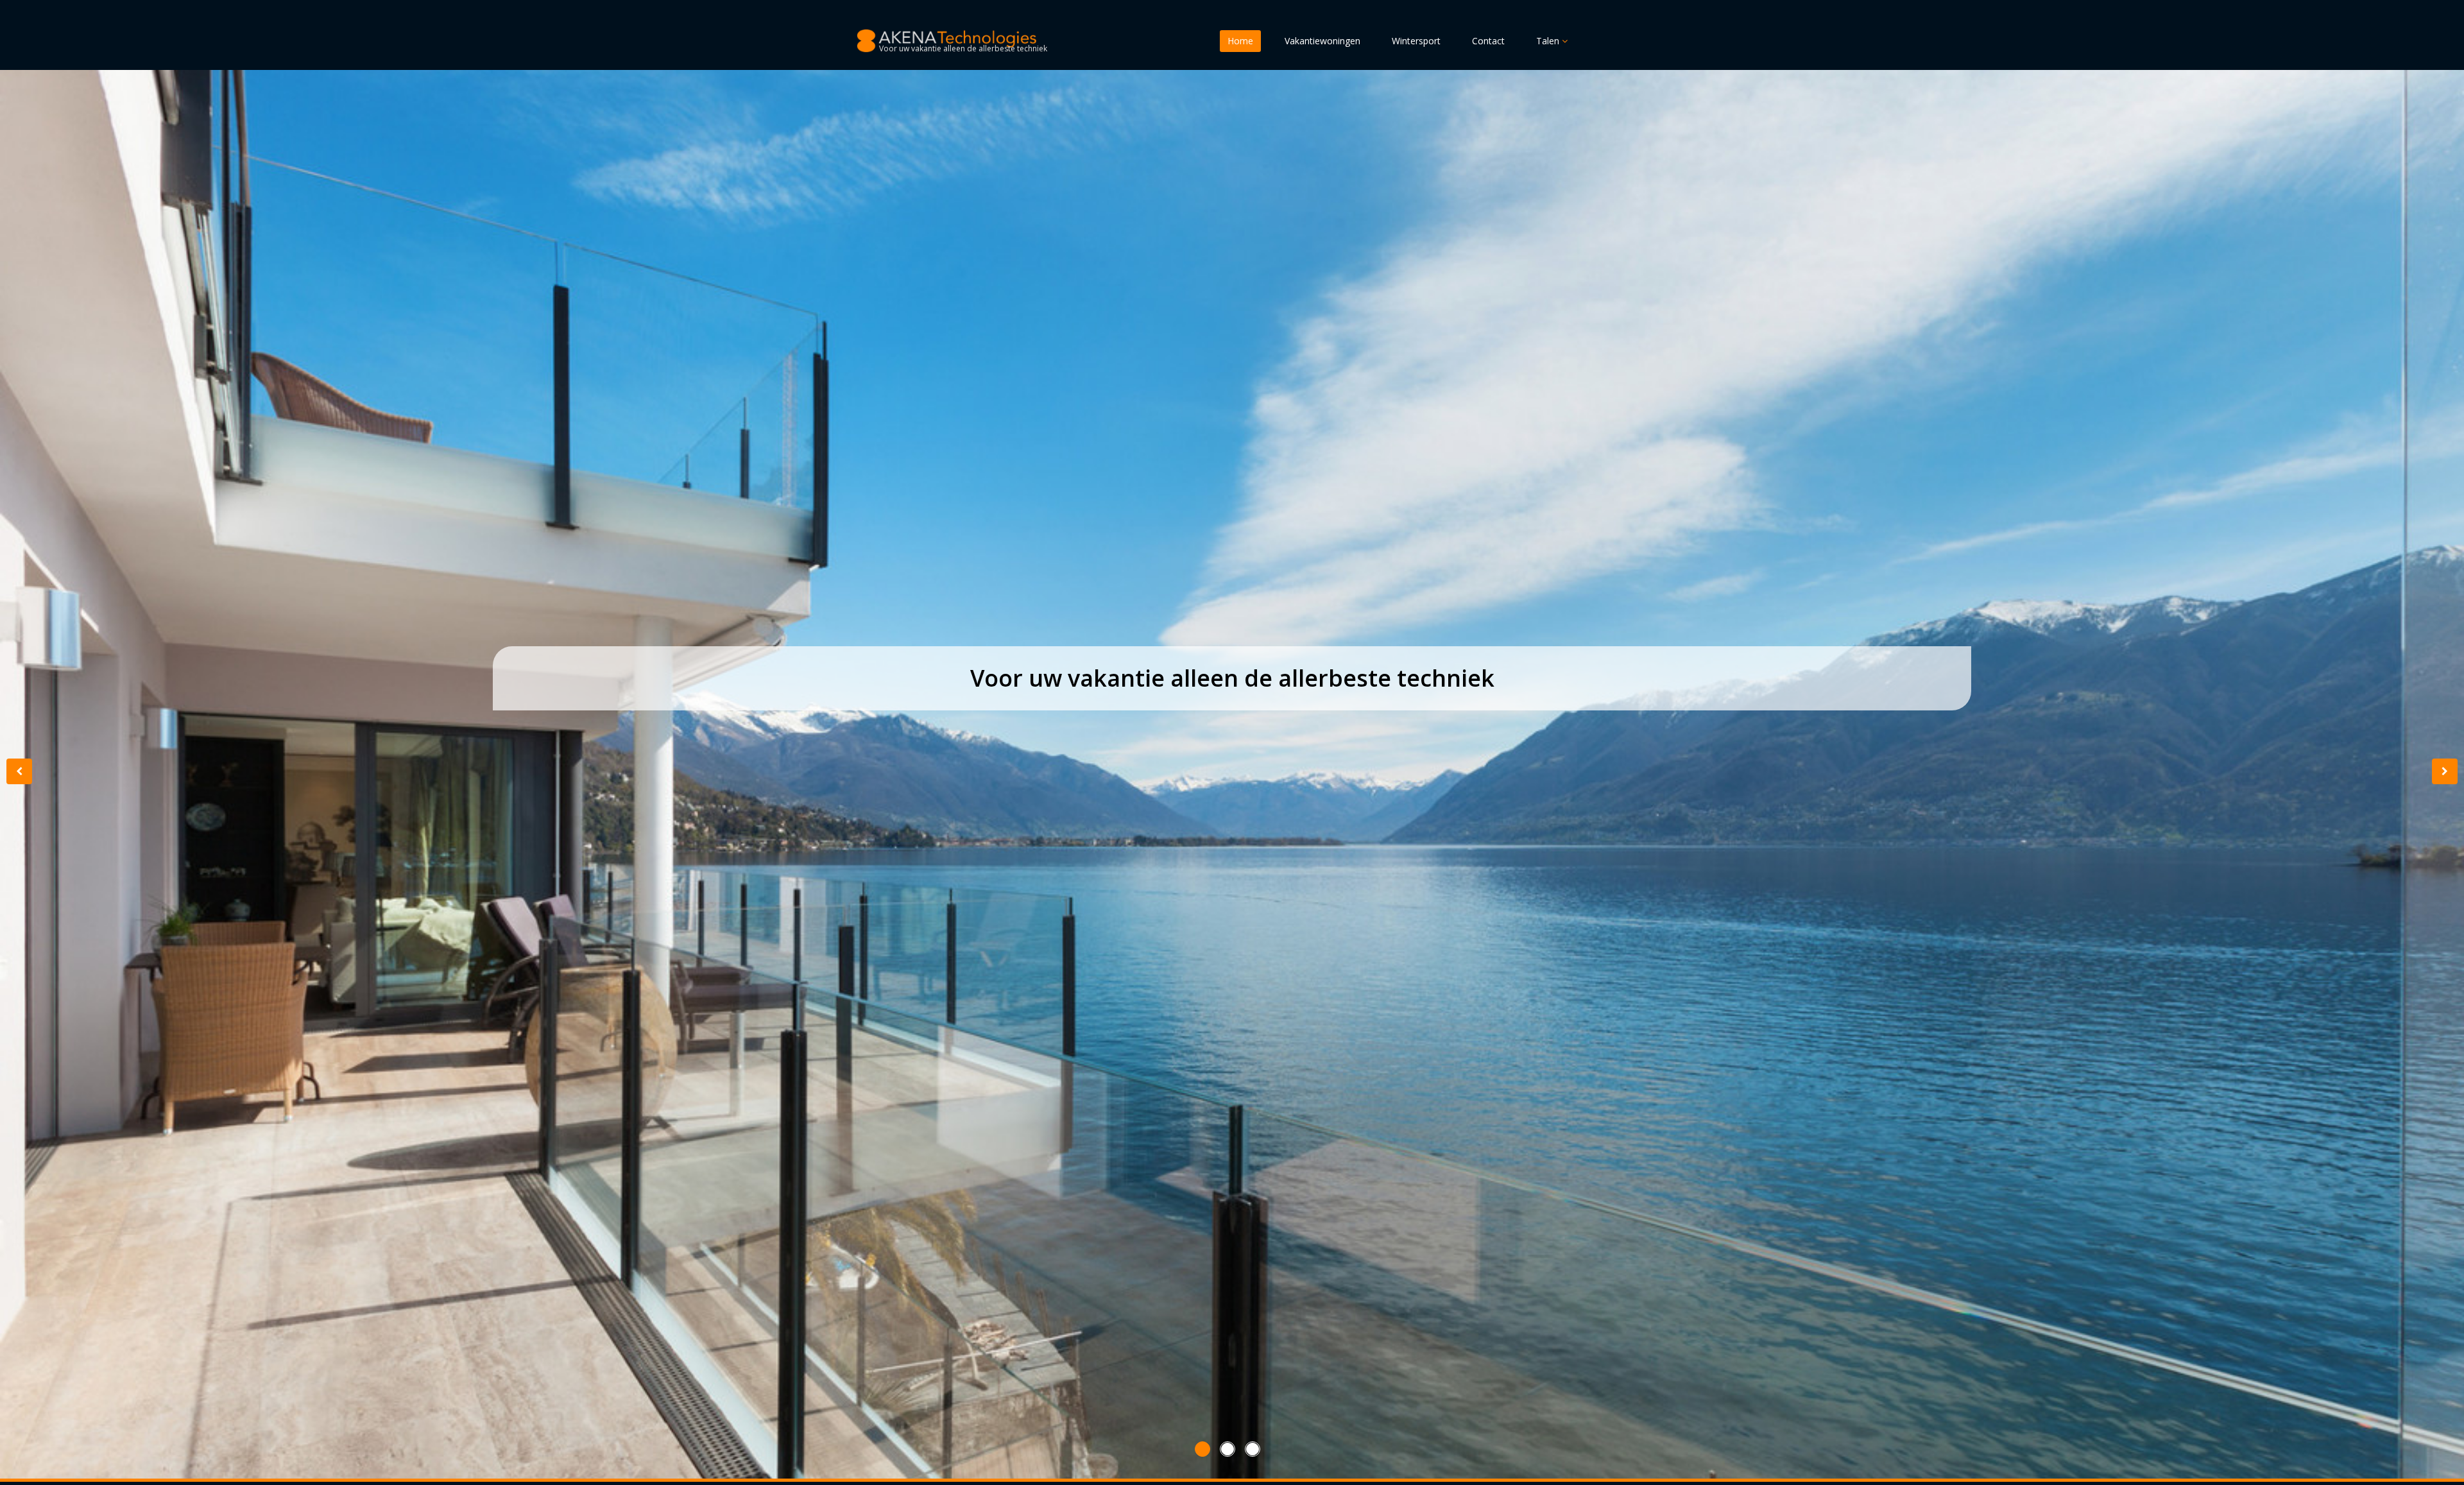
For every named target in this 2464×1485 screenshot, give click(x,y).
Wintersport (1416, 41)
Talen (1549, 41)
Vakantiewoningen (1322, 41)
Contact (1488, 41)
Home (1240, 41)
